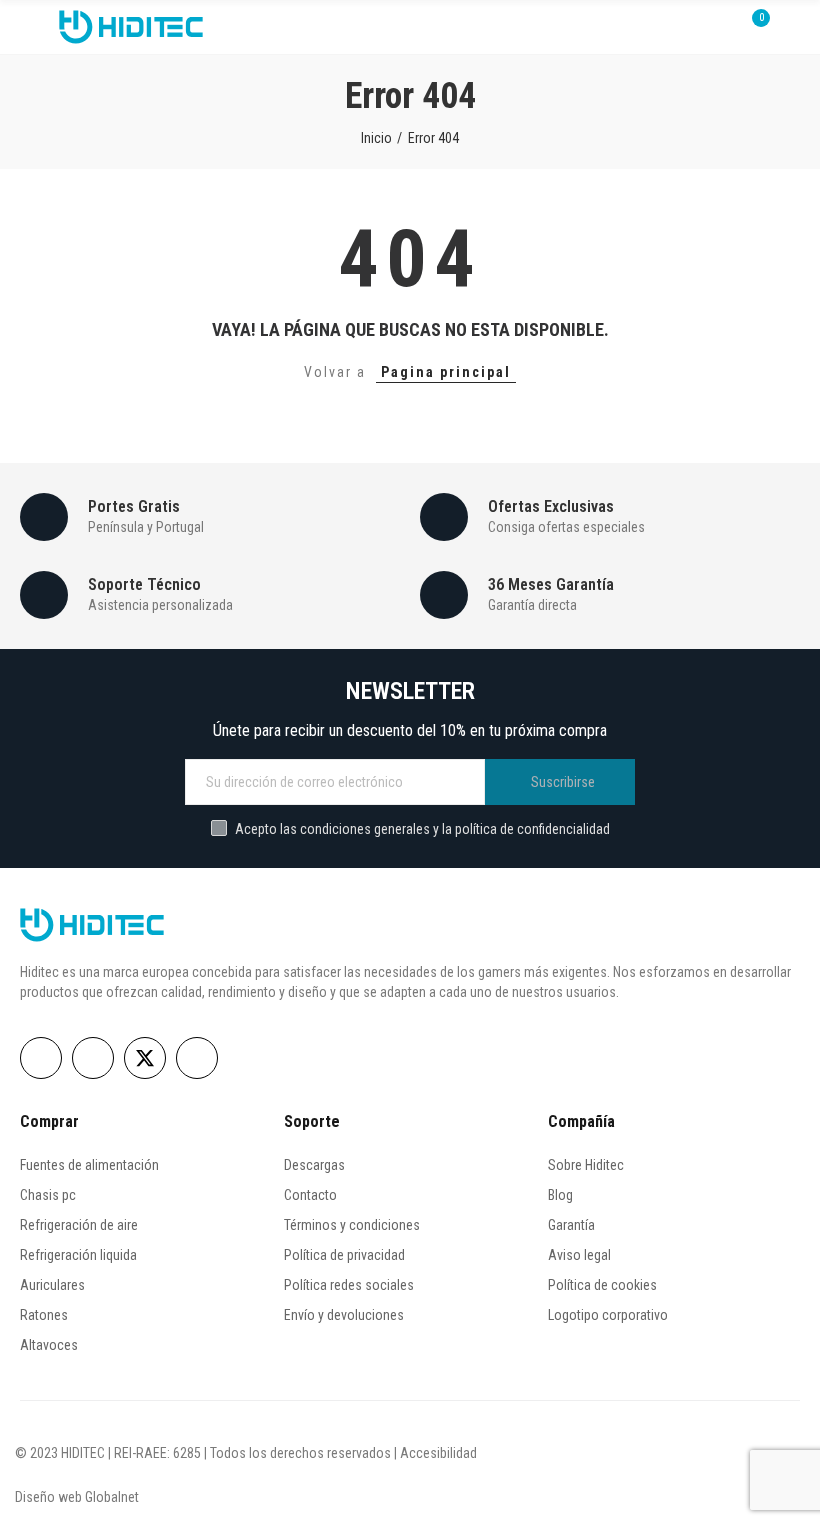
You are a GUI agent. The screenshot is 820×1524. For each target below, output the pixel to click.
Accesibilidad (438, 1453)
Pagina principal (446, 372)
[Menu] (29, 27)
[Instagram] (93, 1058)
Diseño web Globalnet (77, 1497)
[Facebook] (41, 1058)
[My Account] (790, 27)
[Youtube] (197, 1058)
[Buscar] (718, 27)
